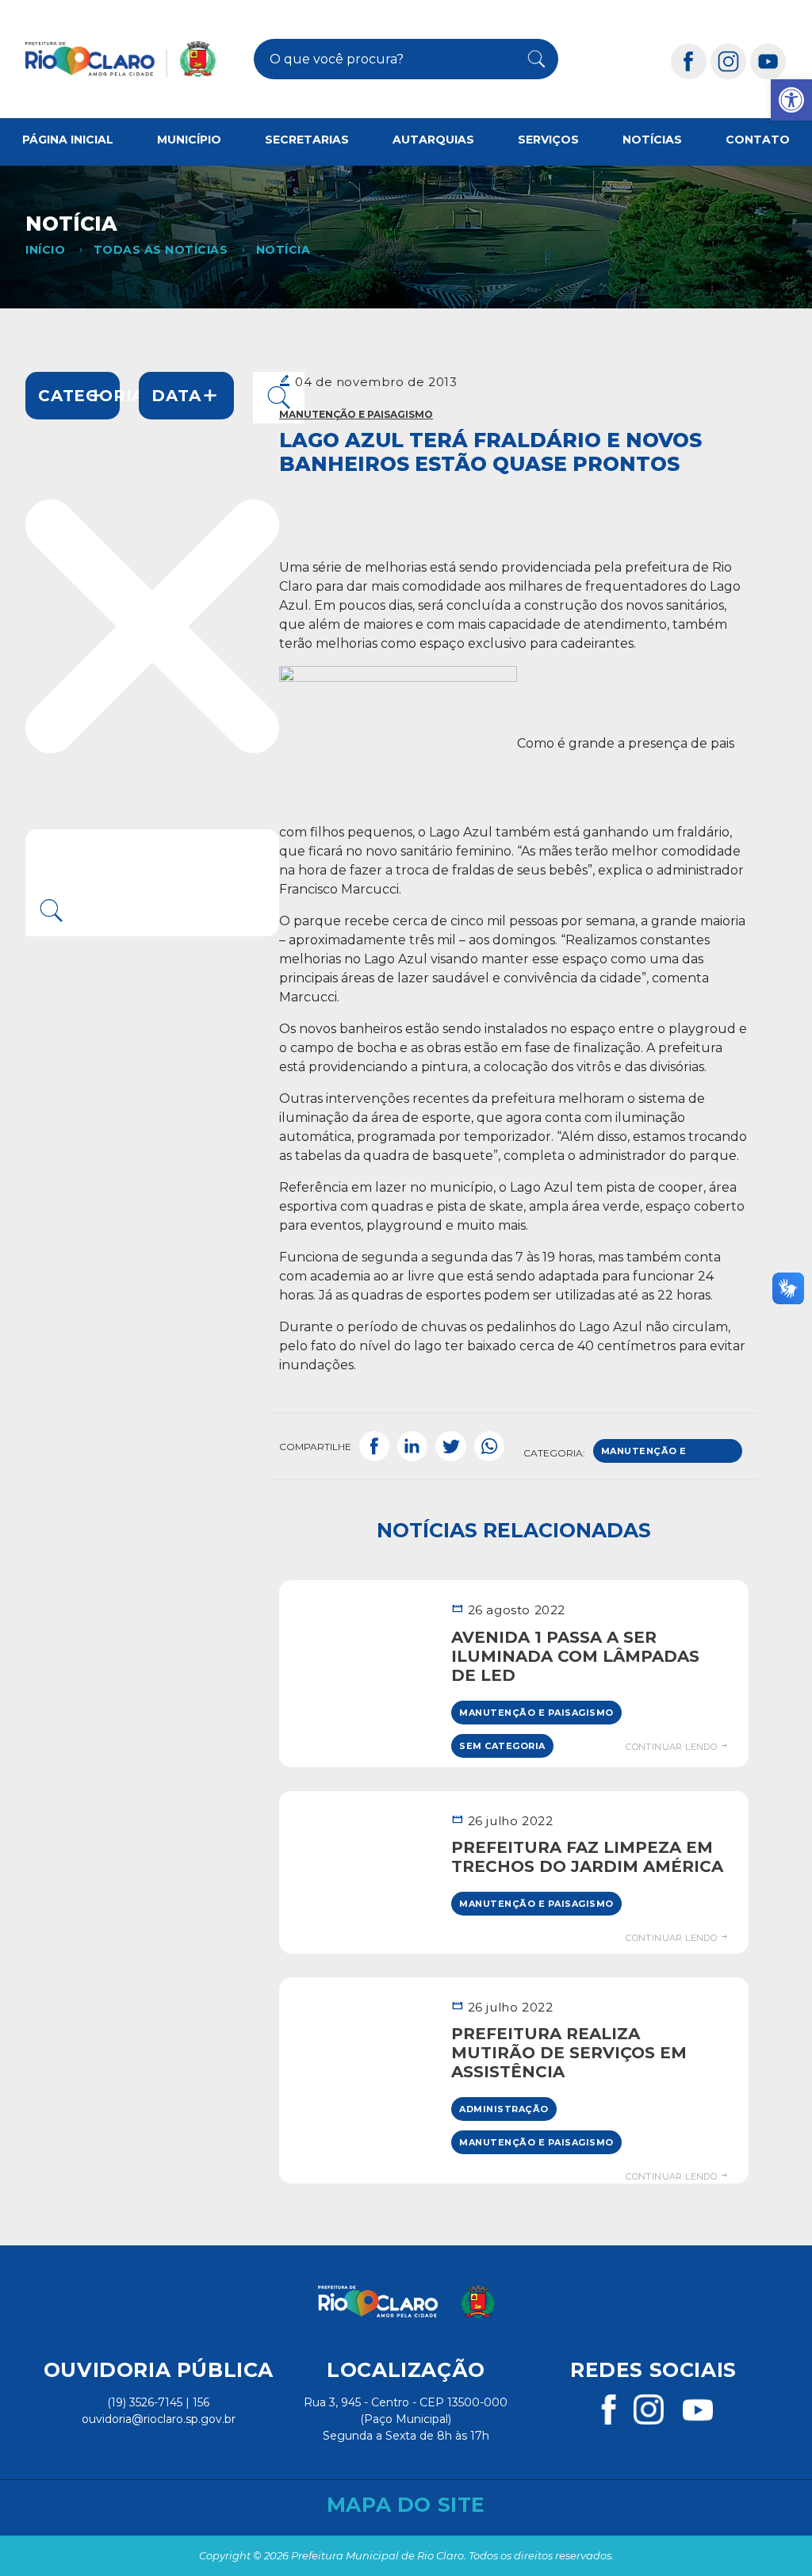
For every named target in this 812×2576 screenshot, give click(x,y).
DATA (176, 396)
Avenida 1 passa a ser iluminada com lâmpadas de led (575, 1656)
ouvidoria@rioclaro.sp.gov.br (159, 2419)
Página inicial (68, 140)
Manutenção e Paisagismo (356, 414)
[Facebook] (689, 61)
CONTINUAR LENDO (672, 1747)
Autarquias (433, 140)
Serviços (548, 140)
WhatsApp (489, 1447)
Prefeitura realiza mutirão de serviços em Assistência (569, 2053)
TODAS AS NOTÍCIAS (161, 250)
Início (45, 250)
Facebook (374, 1447)
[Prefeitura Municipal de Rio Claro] (121, 59)
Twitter (450, 1447)
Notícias (652, 140)
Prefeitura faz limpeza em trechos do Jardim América (587, 1857)
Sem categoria (502, 1746)
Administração (504, 2109)
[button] (791, 100)
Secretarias (307, 140)
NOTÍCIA (283, 250)
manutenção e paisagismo (644, 1454)
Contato (758, 140)
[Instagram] (729, 61)
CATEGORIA (79, 396)
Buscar (530, 59)
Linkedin (412, 1447)
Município (189, 140)
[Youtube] (768, 61)
